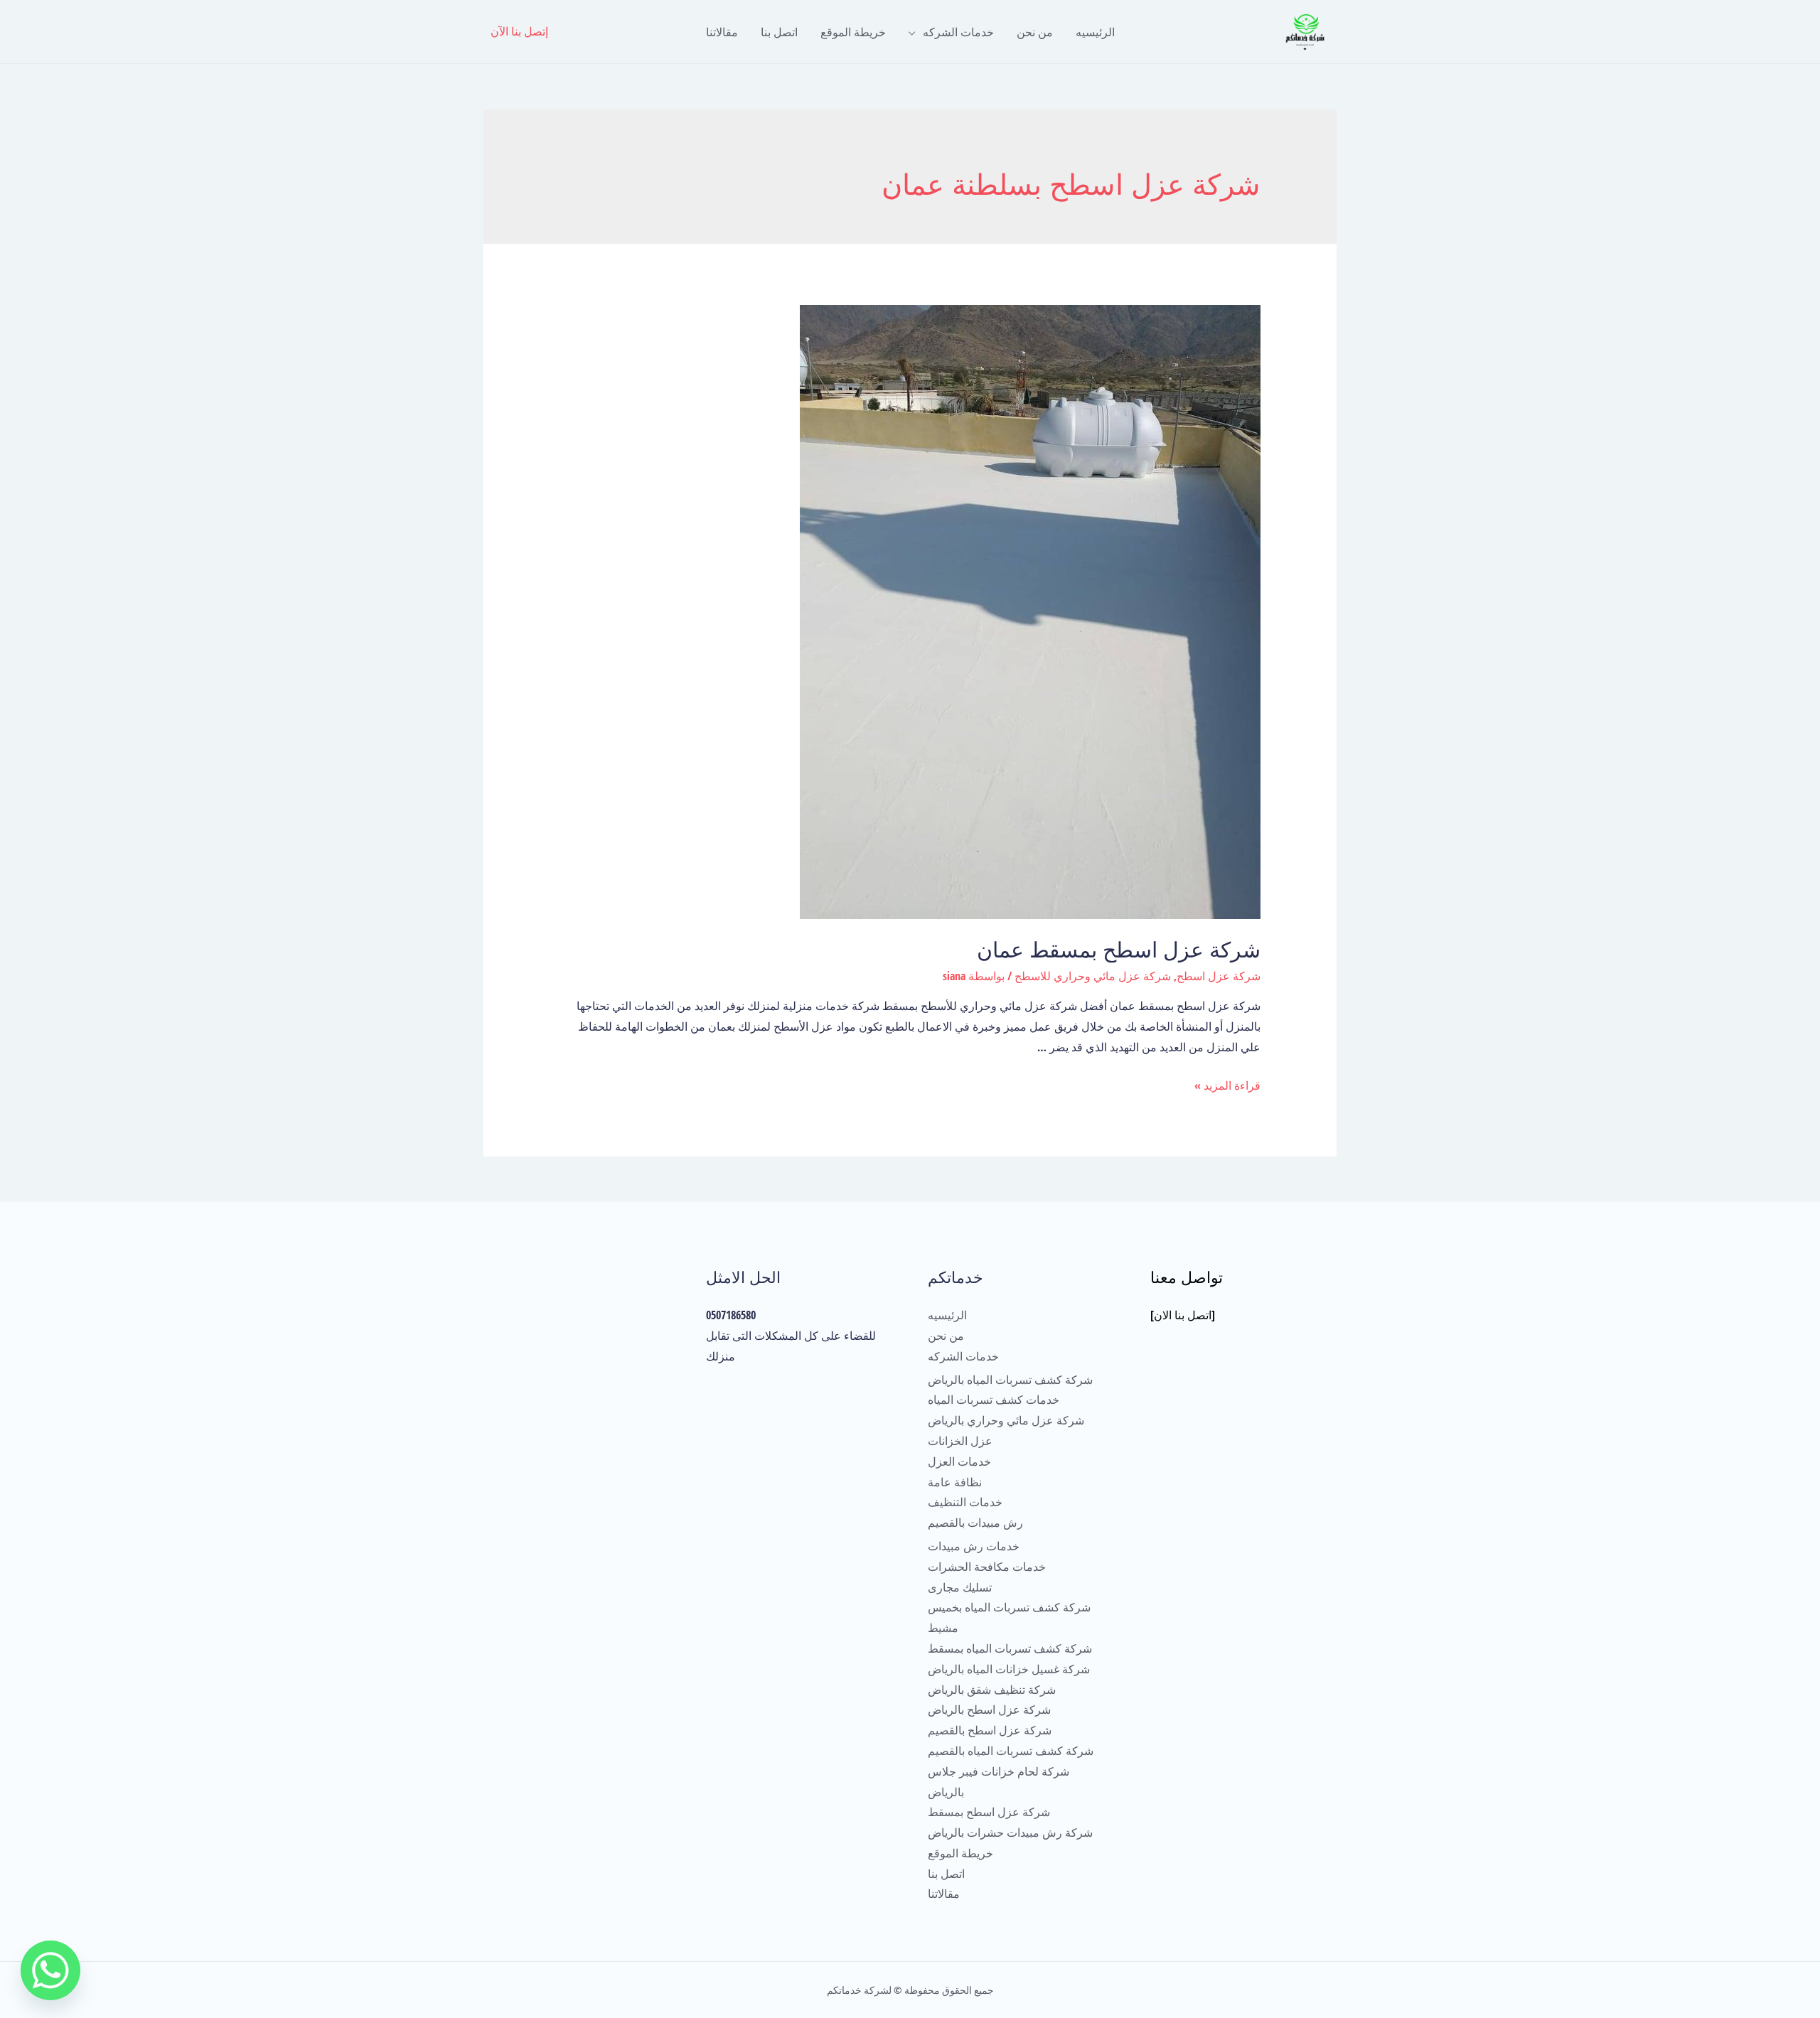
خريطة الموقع (853, 32)
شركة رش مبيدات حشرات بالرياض (1010, 1832)
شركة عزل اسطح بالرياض (989, 1710)
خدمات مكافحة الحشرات (987, 1567)
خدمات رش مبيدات (974, 1546)
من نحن (1035, 32)
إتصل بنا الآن (519, 31)
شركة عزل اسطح (1219, 976)
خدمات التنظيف (965, 1502)
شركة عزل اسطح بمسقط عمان (1119, 950)
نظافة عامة (955, 1482)
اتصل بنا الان (1183, 1315)
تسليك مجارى (960, 1587)
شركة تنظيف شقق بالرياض (992, 1690)
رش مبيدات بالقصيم (975, 1523)
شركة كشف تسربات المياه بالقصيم (1011, 1751)
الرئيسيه (1095, 32)
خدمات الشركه (958, 32)
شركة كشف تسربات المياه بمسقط (1010, 1648)
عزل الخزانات (960, 1441)
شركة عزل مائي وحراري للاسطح (1093, 976)
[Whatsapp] (50, 1970)
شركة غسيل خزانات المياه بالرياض (1009, 1669)
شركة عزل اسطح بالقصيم (990, 1730)
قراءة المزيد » (1227, 1085)
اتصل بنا (779, 32)
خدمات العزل (959, 1461)
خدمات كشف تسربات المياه (994, 1400)
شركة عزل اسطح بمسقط (989, 1812)
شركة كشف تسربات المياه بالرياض (1010, 1380)
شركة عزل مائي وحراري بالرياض (1006, 1420)
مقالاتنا (722, 32)
